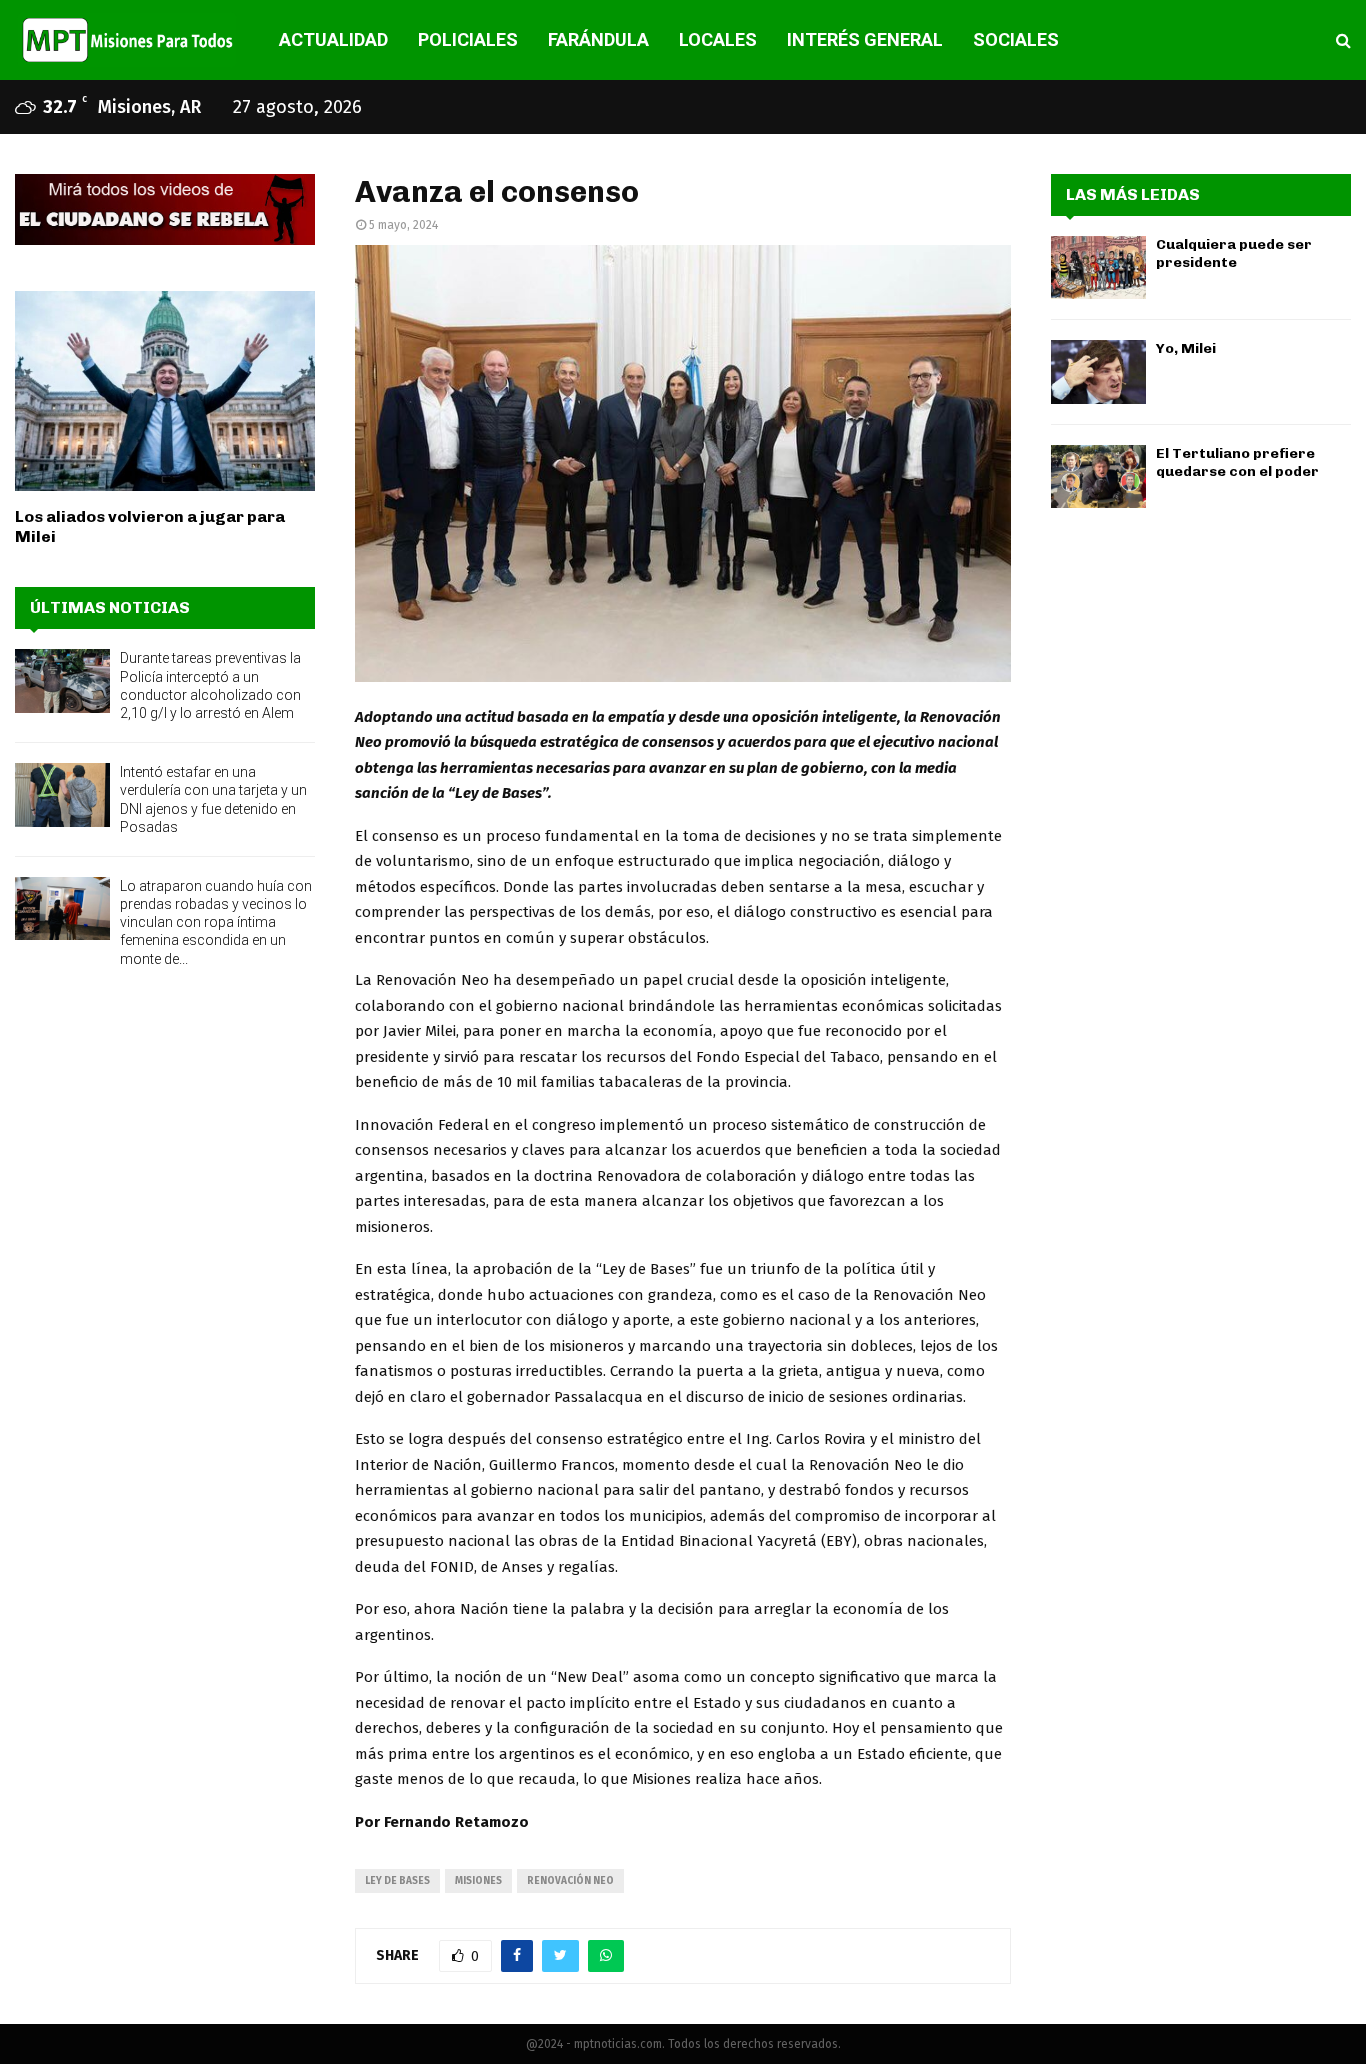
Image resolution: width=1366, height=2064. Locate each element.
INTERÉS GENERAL (865, 39)
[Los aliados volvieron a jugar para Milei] (165, 391)
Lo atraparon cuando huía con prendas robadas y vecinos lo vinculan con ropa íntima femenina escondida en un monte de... (216, 922)
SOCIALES (1016, 39)
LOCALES (718, 39)
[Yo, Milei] (1098, 371)
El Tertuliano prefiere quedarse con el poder (1237, 462)
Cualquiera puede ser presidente (1234, 253)
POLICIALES (468, 39)
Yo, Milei (1186, 348)
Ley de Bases (397, 1881)
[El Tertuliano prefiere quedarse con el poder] (1098, 476)
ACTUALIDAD (333, 39)
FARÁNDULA (598, 39)
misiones (478, 1881)
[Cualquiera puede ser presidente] (1098, 267)
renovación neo (570, 1881)
